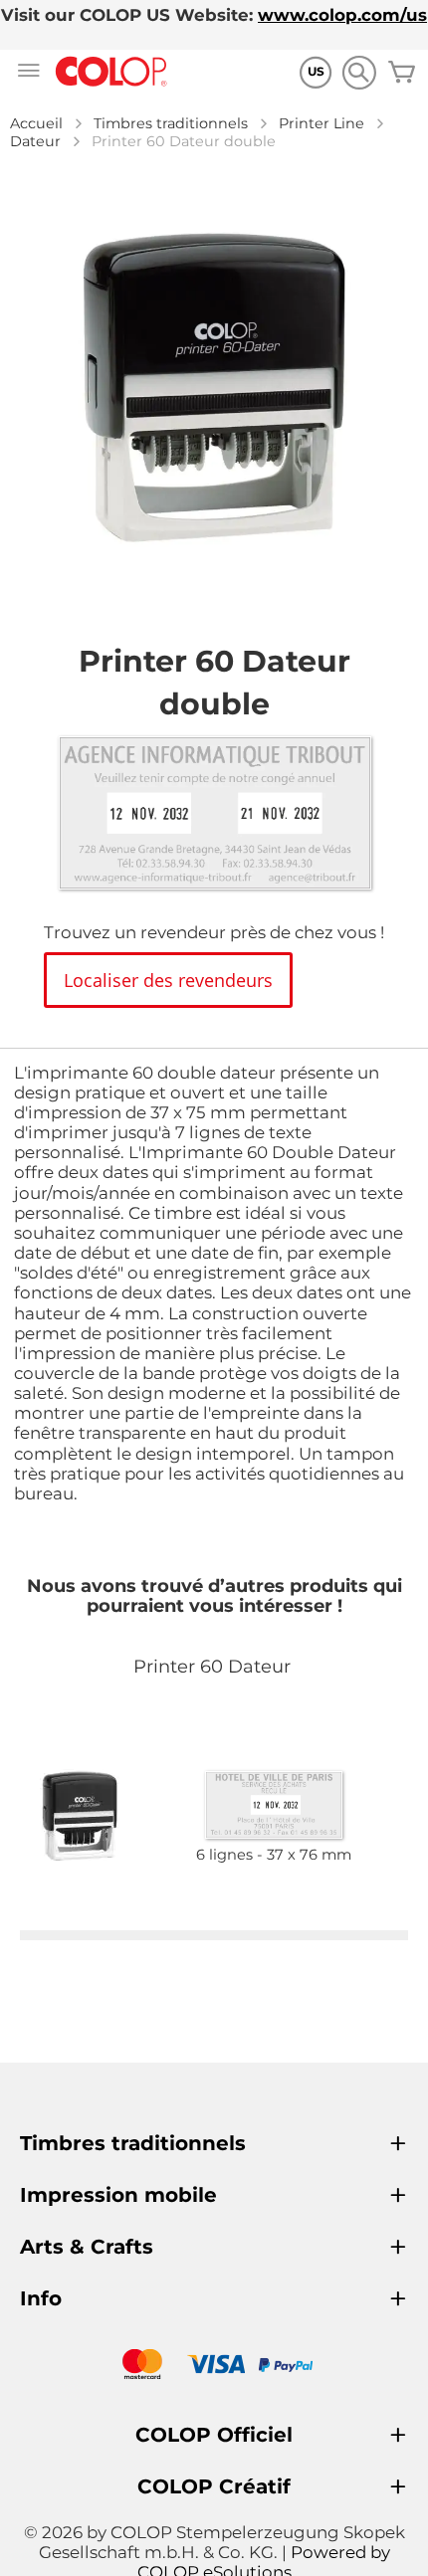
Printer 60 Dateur (212, 1667)
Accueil (36, 123)
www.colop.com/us (342, 15)
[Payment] (214, 2367)
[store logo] (111, 72)
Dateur (35, 141)
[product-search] (359, 72)
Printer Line (321, 123)
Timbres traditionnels (171, 123)
